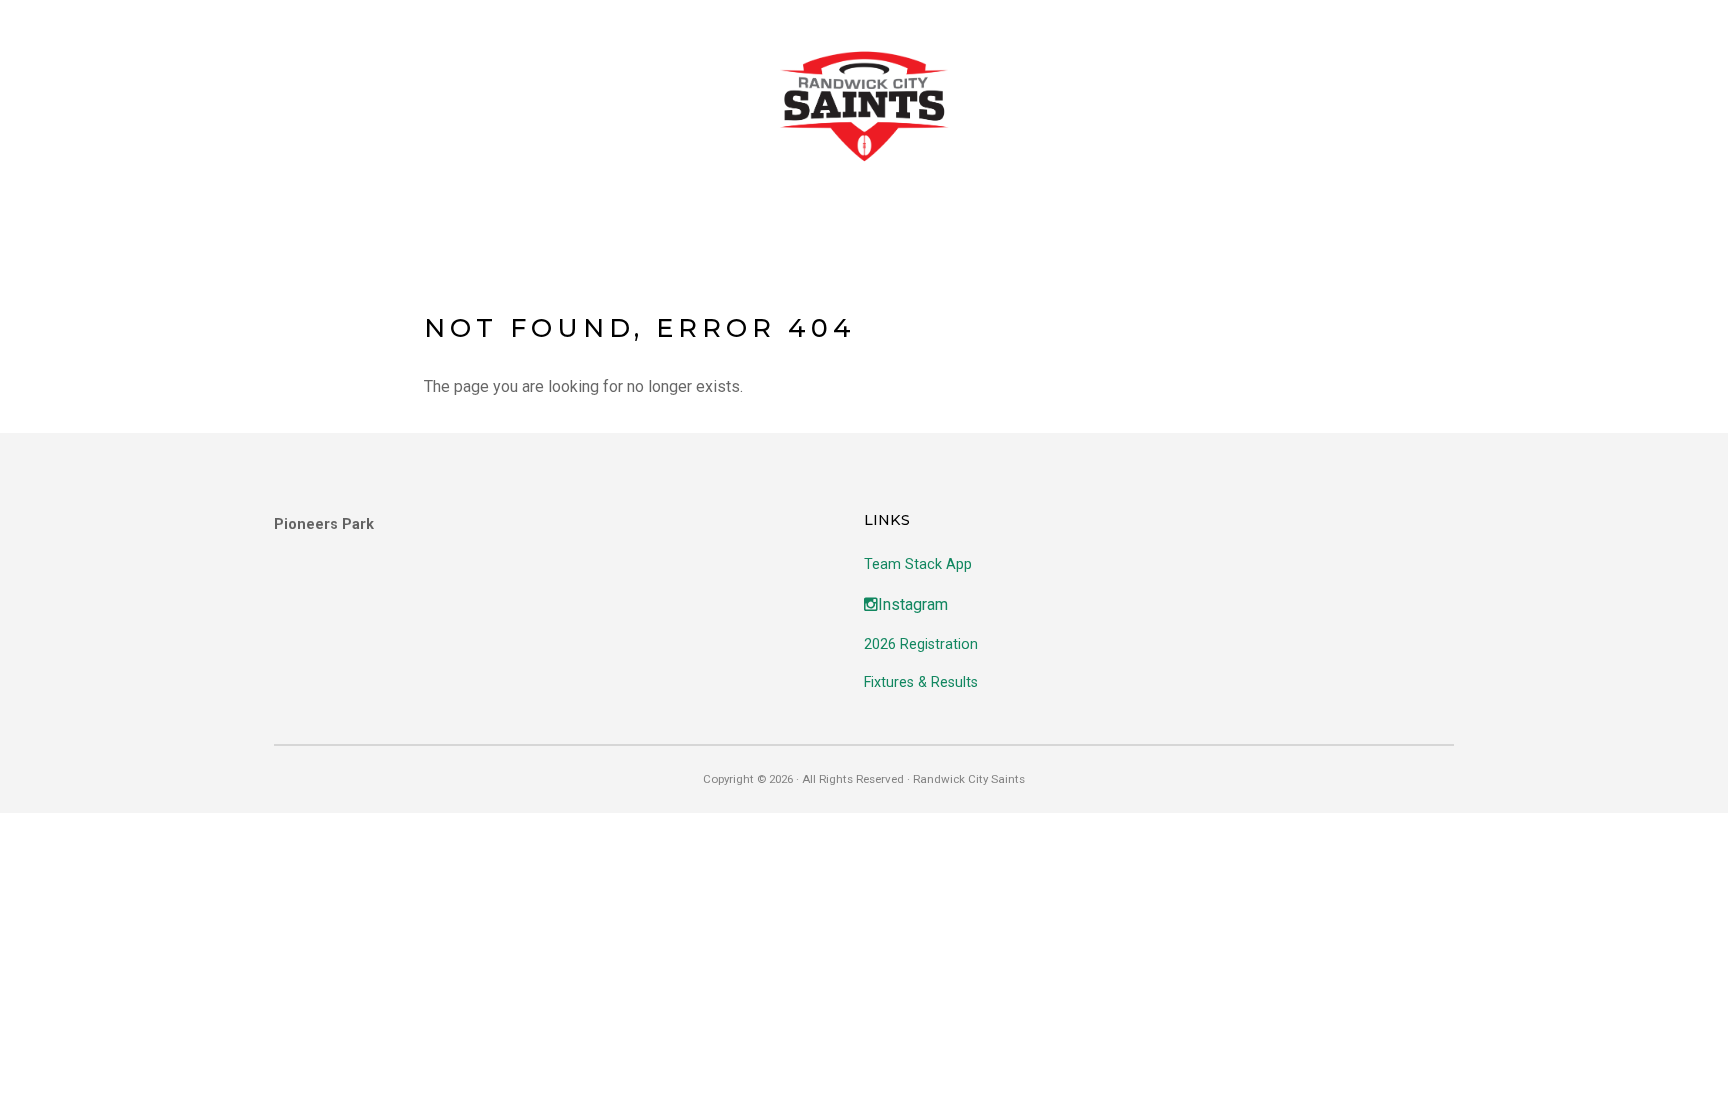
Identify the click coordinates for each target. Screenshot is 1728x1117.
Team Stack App (918, 564)
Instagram (913, 604)
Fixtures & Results (921, 682)
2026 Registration (921, 644)
